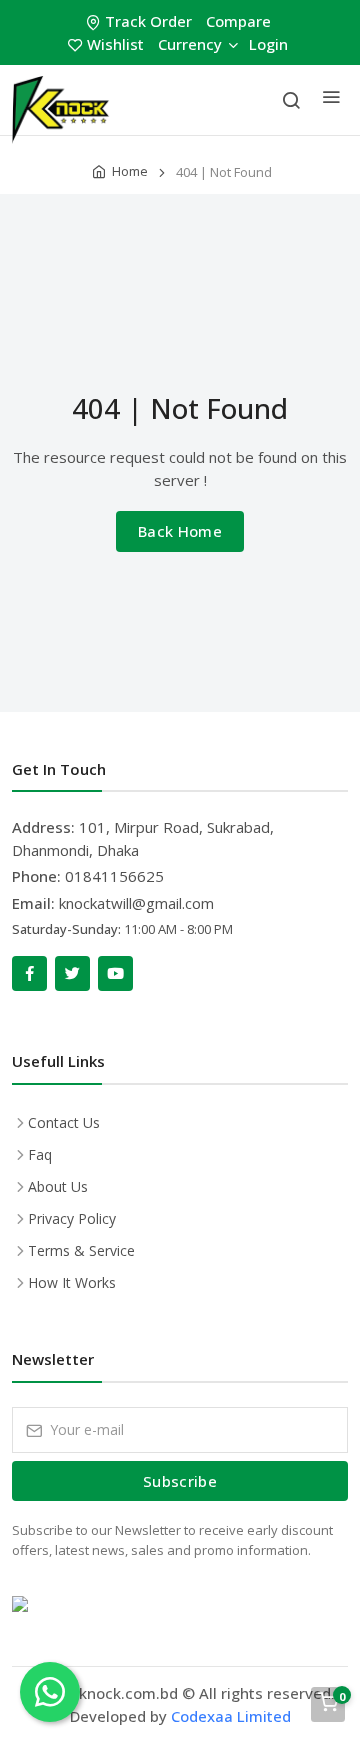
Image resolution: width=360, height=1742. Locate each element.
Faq (40, 1154)
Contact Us (64, 1122)
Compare (238, 21)
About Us (58, 1186)
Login (268, 44)
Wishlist (115, 44)
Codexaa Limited (231, 1716)
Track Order (148, 21)
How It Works (72, 1282)
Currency (190, 44)
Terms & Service (81, 1250)
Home (130, 171)
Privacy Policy (72, 1218)
